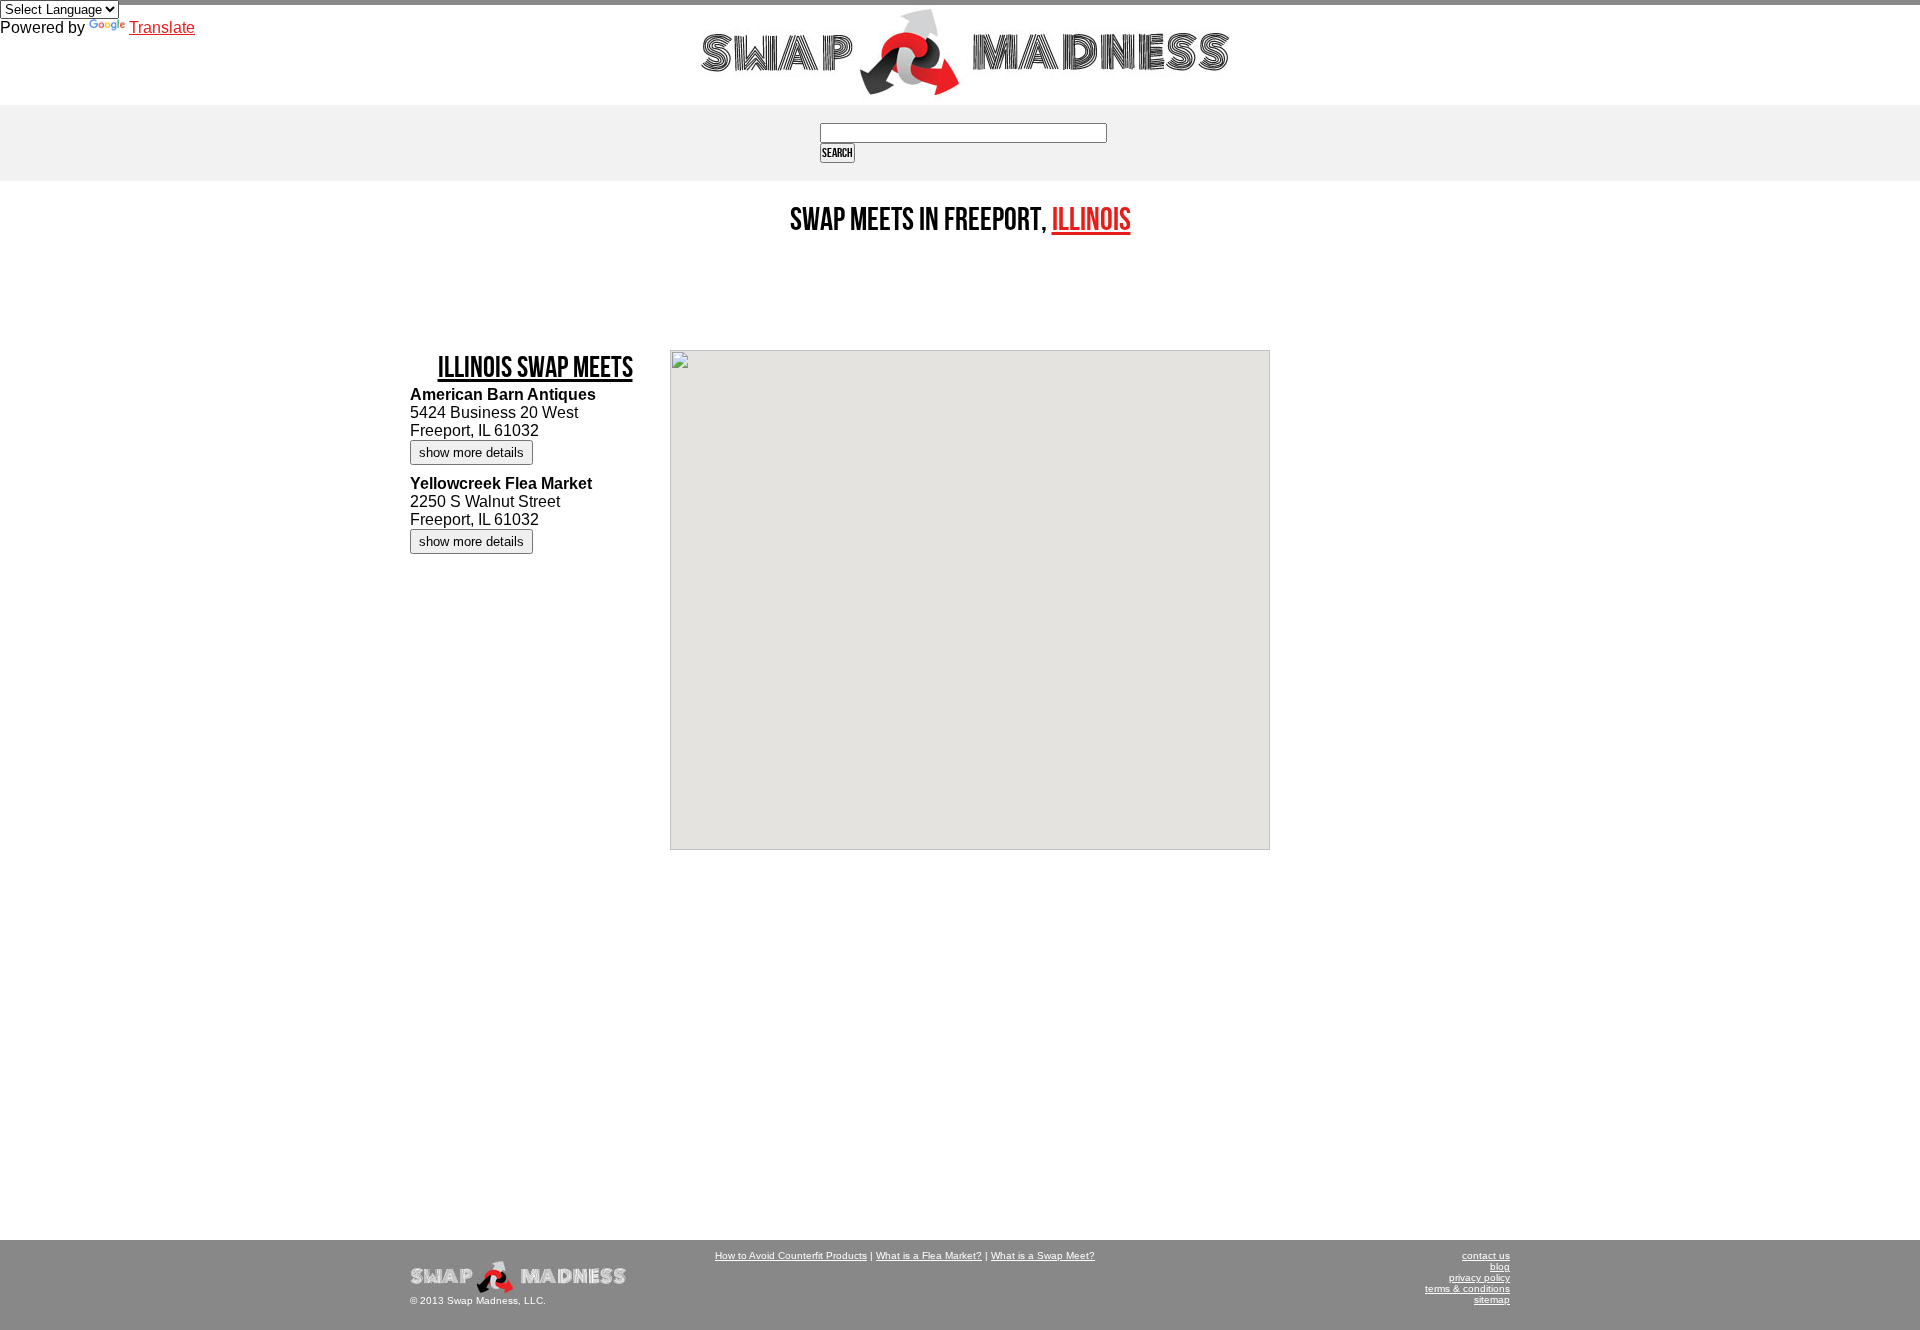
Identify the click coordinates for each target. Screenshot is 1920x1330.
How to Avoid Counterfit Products (791, 1255)
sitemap (1492, 1299)
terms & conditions (1467, 1288)
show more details (471, 452)
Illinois (1091, 220)
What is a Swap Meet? (1043, 1255)
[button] (902, 523)
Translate (162, 27)
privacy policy (1479, 1277)
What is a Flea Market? (929, 1255)
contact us (1486, 1255)
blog (1500, 1266)
